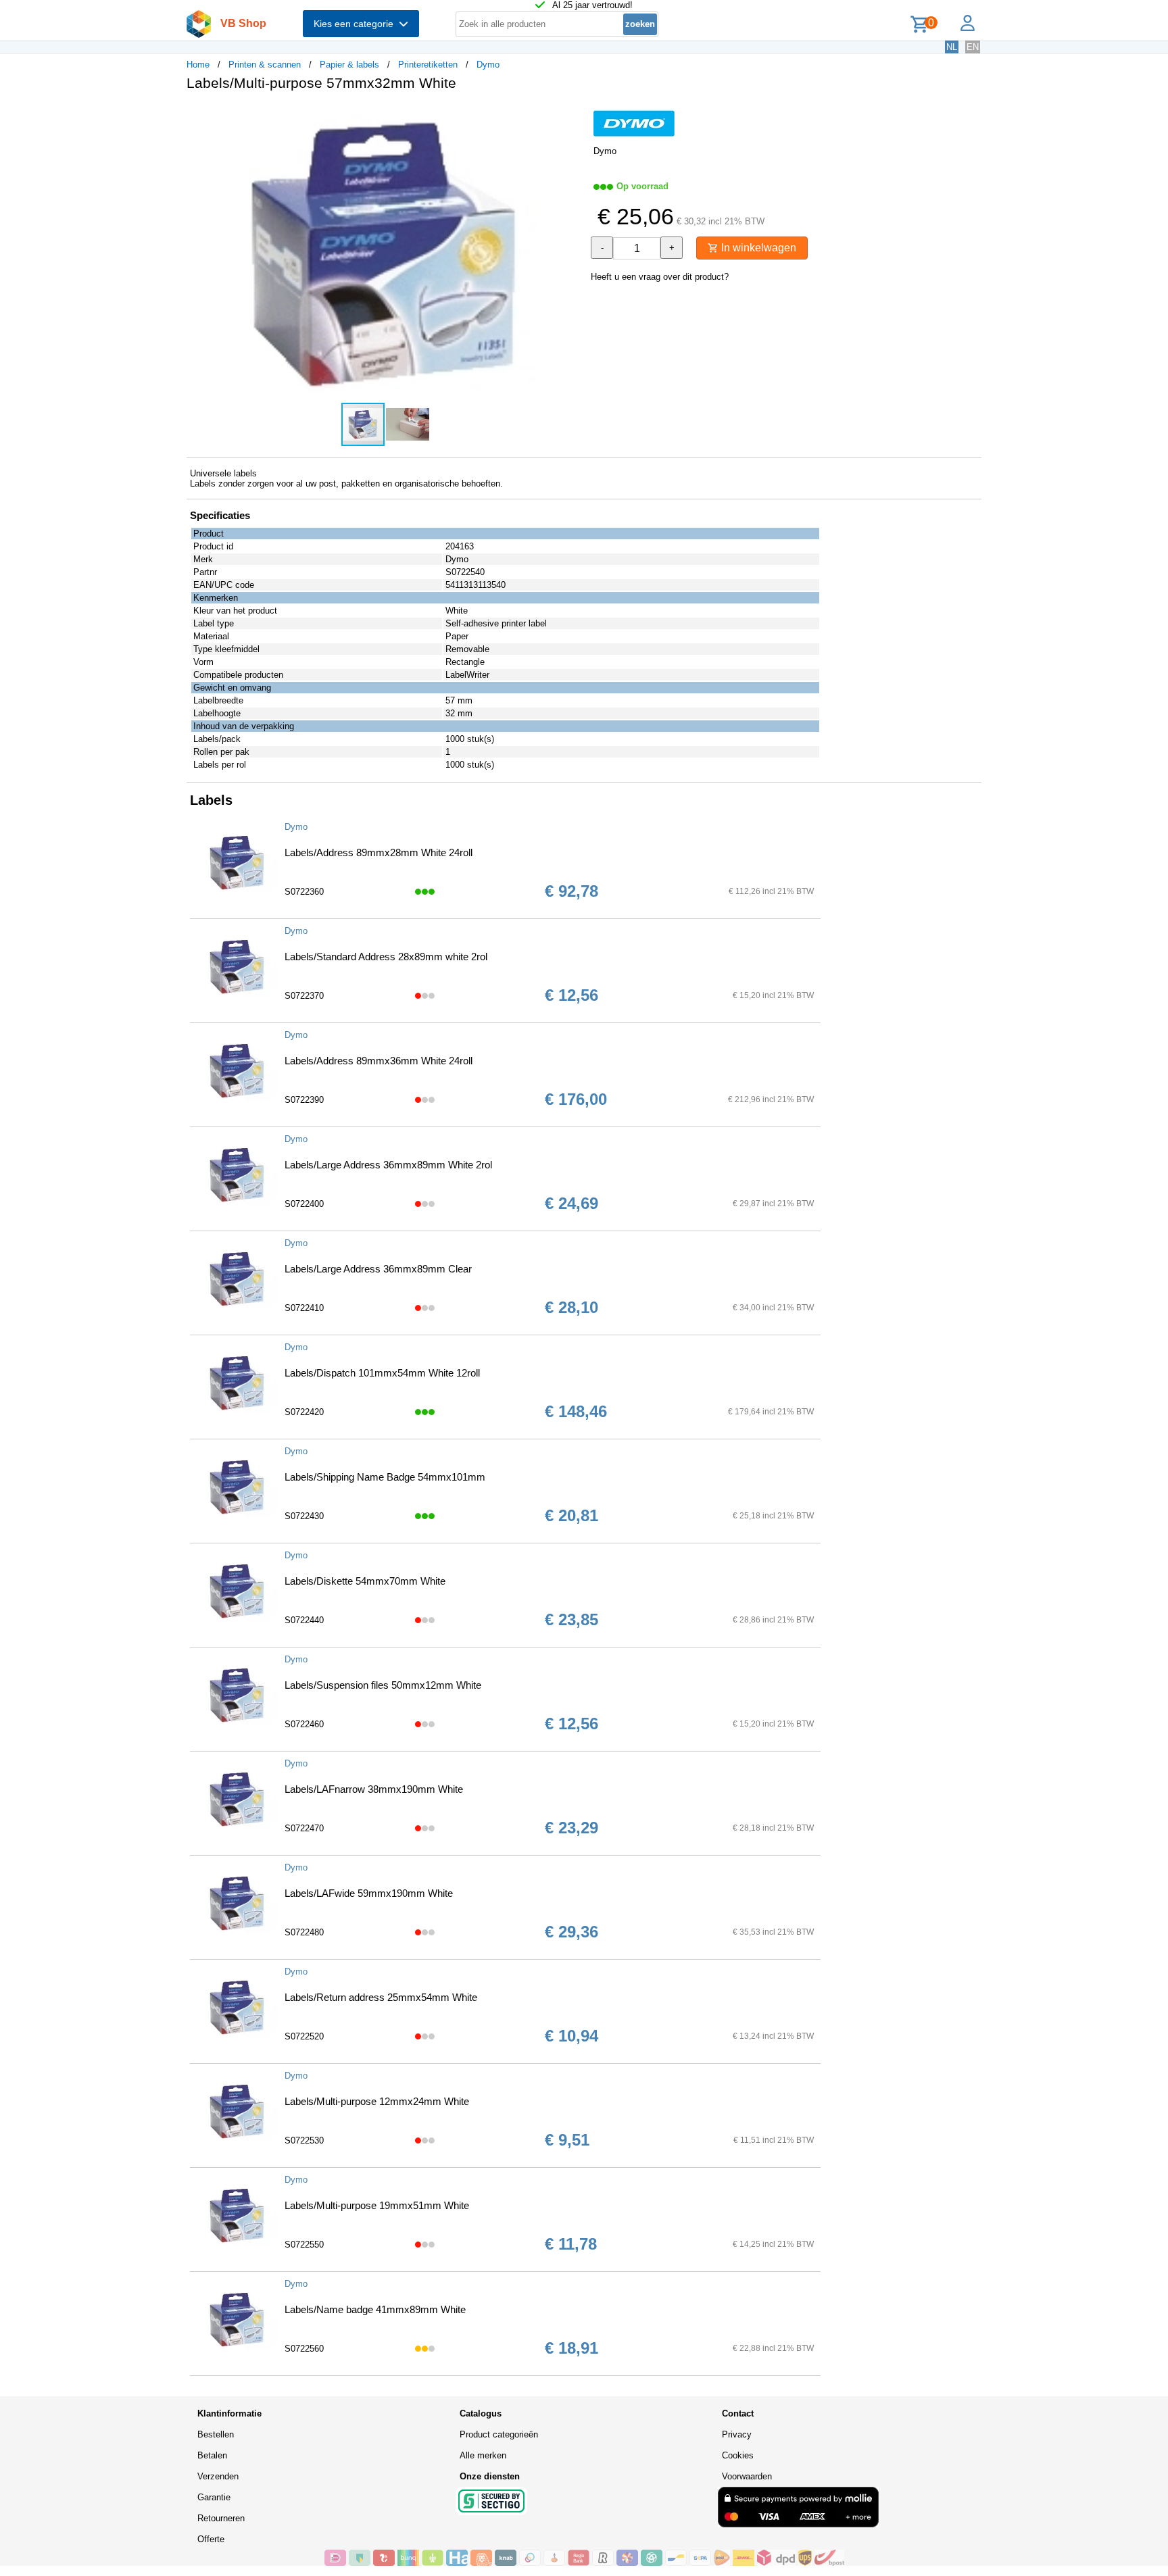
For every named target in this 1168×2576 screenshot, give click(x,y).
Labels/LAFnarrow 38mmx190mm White (374, 1789)
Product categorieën (499, 2434)
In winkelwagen (757, 248)
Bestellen (216, 2434)
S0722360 (304, 892)
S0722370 (304, 996)
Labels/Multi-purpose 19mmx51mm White (377, 2205)
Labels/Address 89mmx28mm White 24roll (379, 852)
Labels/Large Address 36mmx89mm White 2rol (388, 1165)
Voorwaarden (747, 2476)
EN (973, 47)
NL (952, 47)
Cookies (738, 2455)
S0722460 (304, 1724)
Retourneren (221, 2518)
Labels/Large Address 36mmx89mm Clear (378, 1269)
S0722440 (304, 1620)
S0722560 (304, 2349)
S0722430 (304, 1516)
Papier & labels (349, 65)
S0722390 (304, 1100)
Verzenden (218, 2476)
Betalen (212, 2455)
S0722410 (304, 1308)
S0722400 (304, 1204)
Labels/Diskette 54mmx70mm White (365, 1581)
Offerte (211, 2539)
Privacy (737, 2434)
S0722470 (304, 1828)
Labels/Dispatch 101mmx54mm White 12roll (382, 1373)
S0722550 (304, 2245)
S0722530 (304, 2140)
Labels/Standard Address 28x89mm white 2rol (386, 957)
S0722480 (304, 1932)
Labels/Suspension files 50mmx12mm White (383, 1685)
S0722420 (304, 1412)
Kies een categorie (356, 24)
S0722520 (304, 2036)
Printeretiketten (428, 65)
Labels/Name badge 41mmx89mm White (375, 2309)
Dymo (488, 65)
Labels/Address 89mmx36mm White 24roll (379, 1061)
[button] (572, 116)
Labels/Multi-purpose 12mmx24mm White (377, 2101)
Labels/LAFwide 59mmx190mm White (369, 1893)
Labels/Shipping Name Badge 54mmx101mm (385, 1477)
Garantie (214, 2497)
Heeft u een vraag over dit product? (660, 277)
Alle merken (483, 2455)
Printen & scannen (265, 65)
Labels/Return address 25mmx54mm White (381, 1997)
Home (198, 65)
